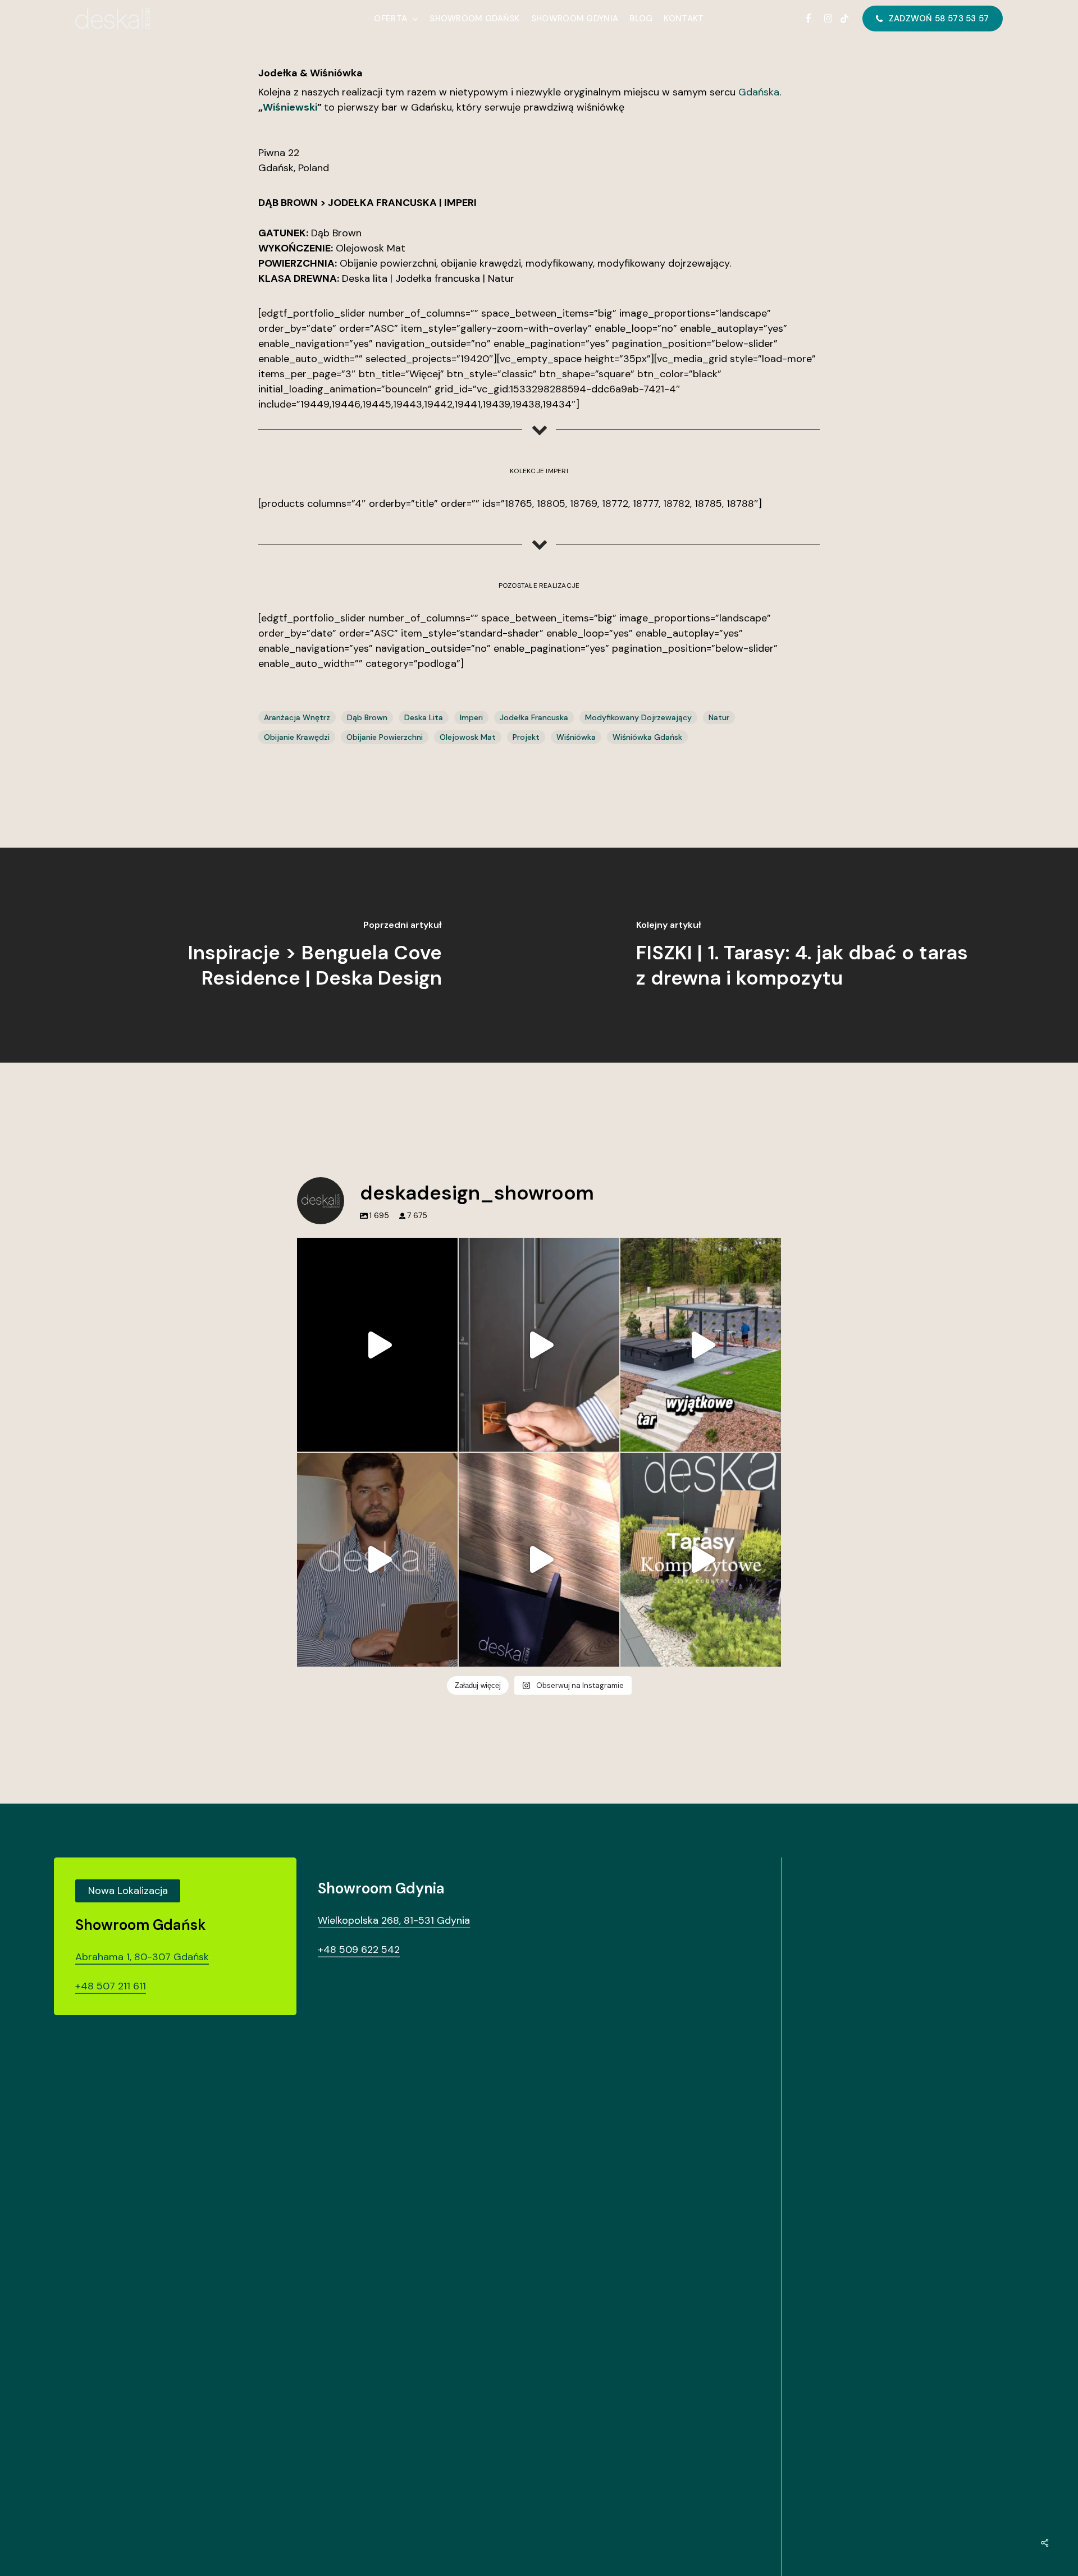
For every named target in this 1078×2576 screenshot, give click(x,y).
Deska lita (424, 717)
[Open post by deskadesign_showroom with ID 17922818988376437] (701, 1560)
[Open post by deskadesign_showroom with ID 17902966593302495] (539, 1560)
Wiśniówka (576, 737)
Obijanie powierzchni (385, 737)
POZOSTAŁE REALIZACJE (539, 585)
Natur (719, 717)
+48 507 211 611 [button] (111, 1986)
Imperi (471, 717)
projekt (526, 737)
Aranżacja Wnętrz (297, 717)
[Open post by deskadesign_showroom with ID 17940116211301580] (377, 1560)
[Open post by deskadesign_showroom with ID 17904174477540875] (539, 1345)
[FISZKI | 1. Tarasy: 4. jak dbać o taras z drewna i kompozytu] (808, 955)
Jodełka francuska (534, 717)
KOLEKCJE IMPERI (539, 471)
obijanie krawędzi (297, 737)
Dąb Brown (367, 717)
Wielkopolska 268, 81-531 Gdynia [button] (394, 1920)
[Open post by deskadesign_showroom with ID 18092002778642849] (701, 1345)
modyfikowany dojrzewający (638, 717)
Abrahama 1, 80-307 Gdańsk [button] (142, 1957)
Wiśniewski (290, 107)
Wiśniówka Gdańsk (647, 737)
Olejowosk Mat (468, 737)
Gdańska (759, 92)
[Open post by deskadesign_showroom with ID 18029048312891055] (377, 1345)
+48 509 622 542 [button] (359, 1950)
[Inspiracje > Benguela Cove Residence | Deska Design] (269, 955)
